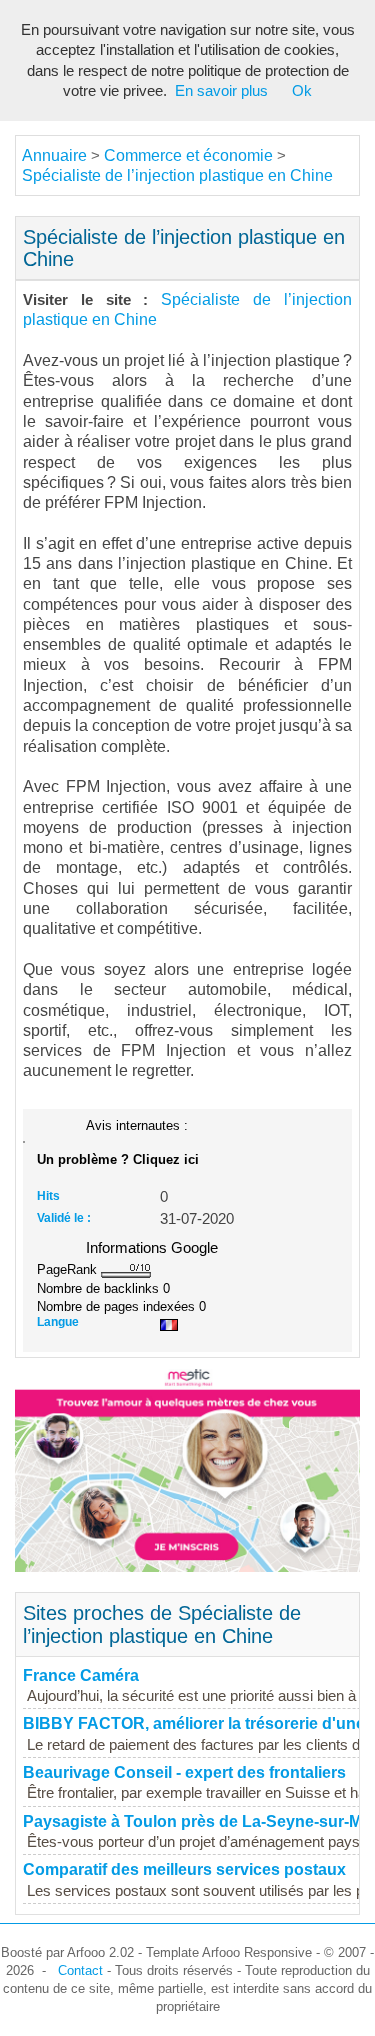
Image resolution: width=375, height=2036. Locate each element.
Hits (48, 1196)
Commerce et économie (188, 155)
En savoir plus (221, 91)
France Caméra (81, 1675)
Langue (58, 1322)
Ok (302, 91)
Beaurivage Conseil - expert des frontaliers (184, 1772)
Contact (80, 1970)
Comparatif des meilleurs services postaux (184, 1869)
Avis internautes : (137, 1125)
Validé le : (64, 1218)
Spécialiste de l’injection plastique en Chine (177, 175)
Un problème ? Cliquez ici (118, 1159)
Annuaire (54, 155)
